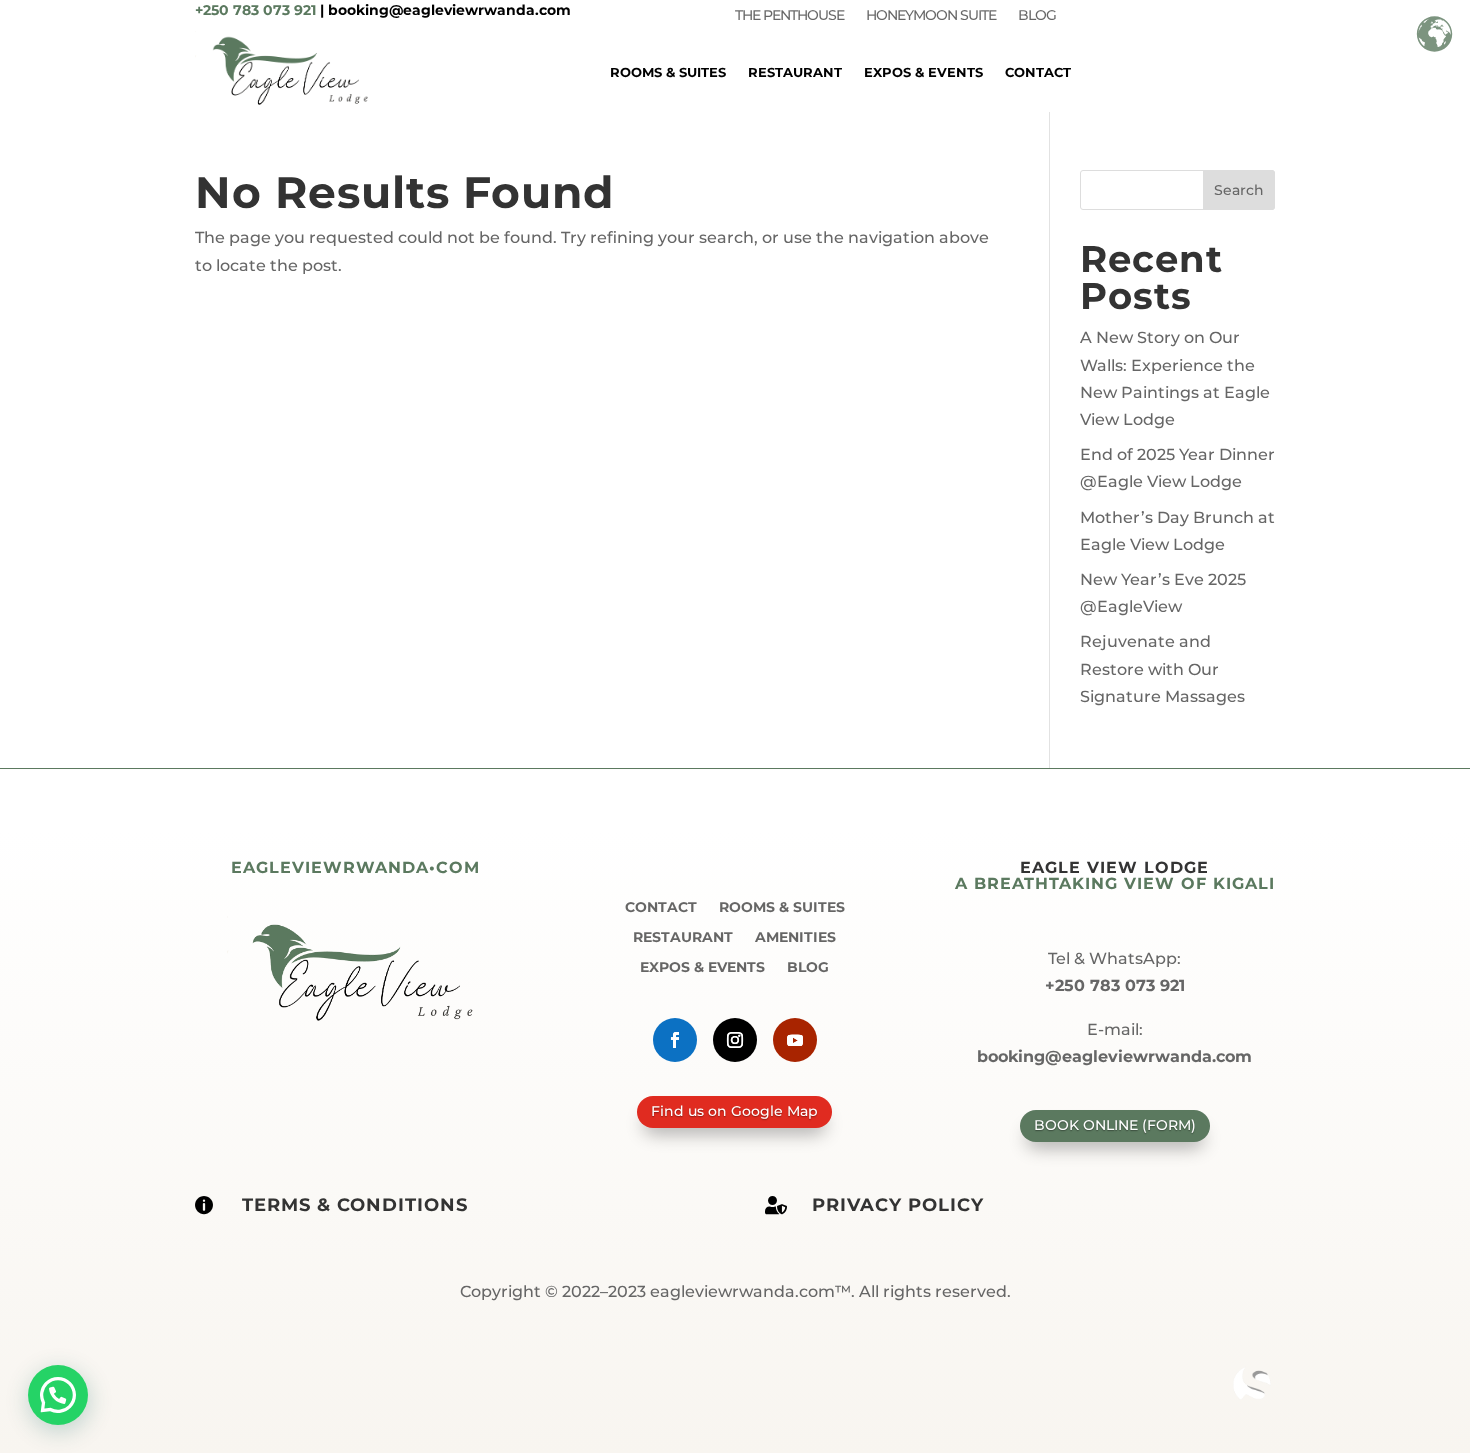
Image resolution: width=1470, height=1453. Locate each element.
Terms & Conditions (355, 1205)
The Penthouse (789, 16)
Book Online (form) (1115, 1125)
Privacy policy (898, 1205)
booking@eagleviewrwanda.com (449, 10)
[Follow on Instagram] (735, 1040)
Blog (1037, 16)
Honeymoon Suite (931, 16)
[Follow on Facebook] (675, 1040)
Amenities (795, 936)
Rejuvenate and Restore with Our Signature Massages (1162, 668)
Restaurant (795, 72)
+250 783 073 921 (255, 10)
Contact (1038, 72)
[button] (58, 1395)
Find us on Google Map (734, 1111)
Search (1239, 190)
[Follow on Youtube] (795, 1040)
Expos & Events (923, 72)
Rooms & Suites (668, 72)
